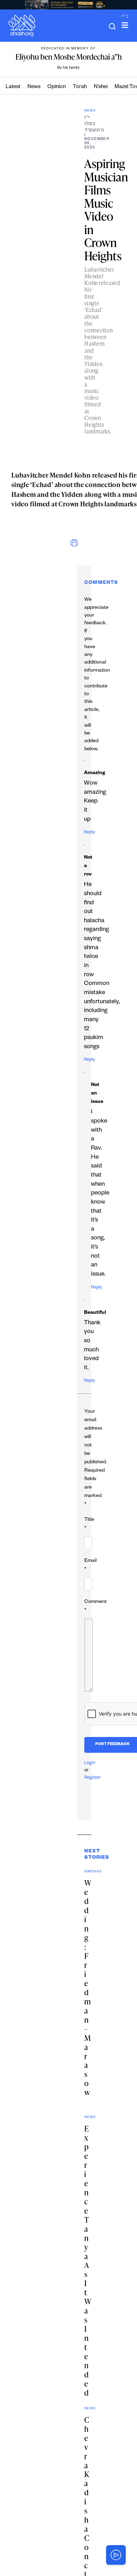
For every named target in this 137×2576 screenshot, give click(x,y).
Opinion (57, 87)
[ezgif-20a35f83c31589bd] (68, 5)
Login (90, 1763)
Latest (13, 87)
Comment (96, 1606)
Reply (89, 833)
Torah (80, 87)
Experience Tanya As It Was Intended (88, 2261)
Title (89, 1524)
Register (93, 1778)
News (34, 87)
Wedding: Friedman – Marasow (88, 1992)
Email (90, 1565)
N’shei (101, 87)
